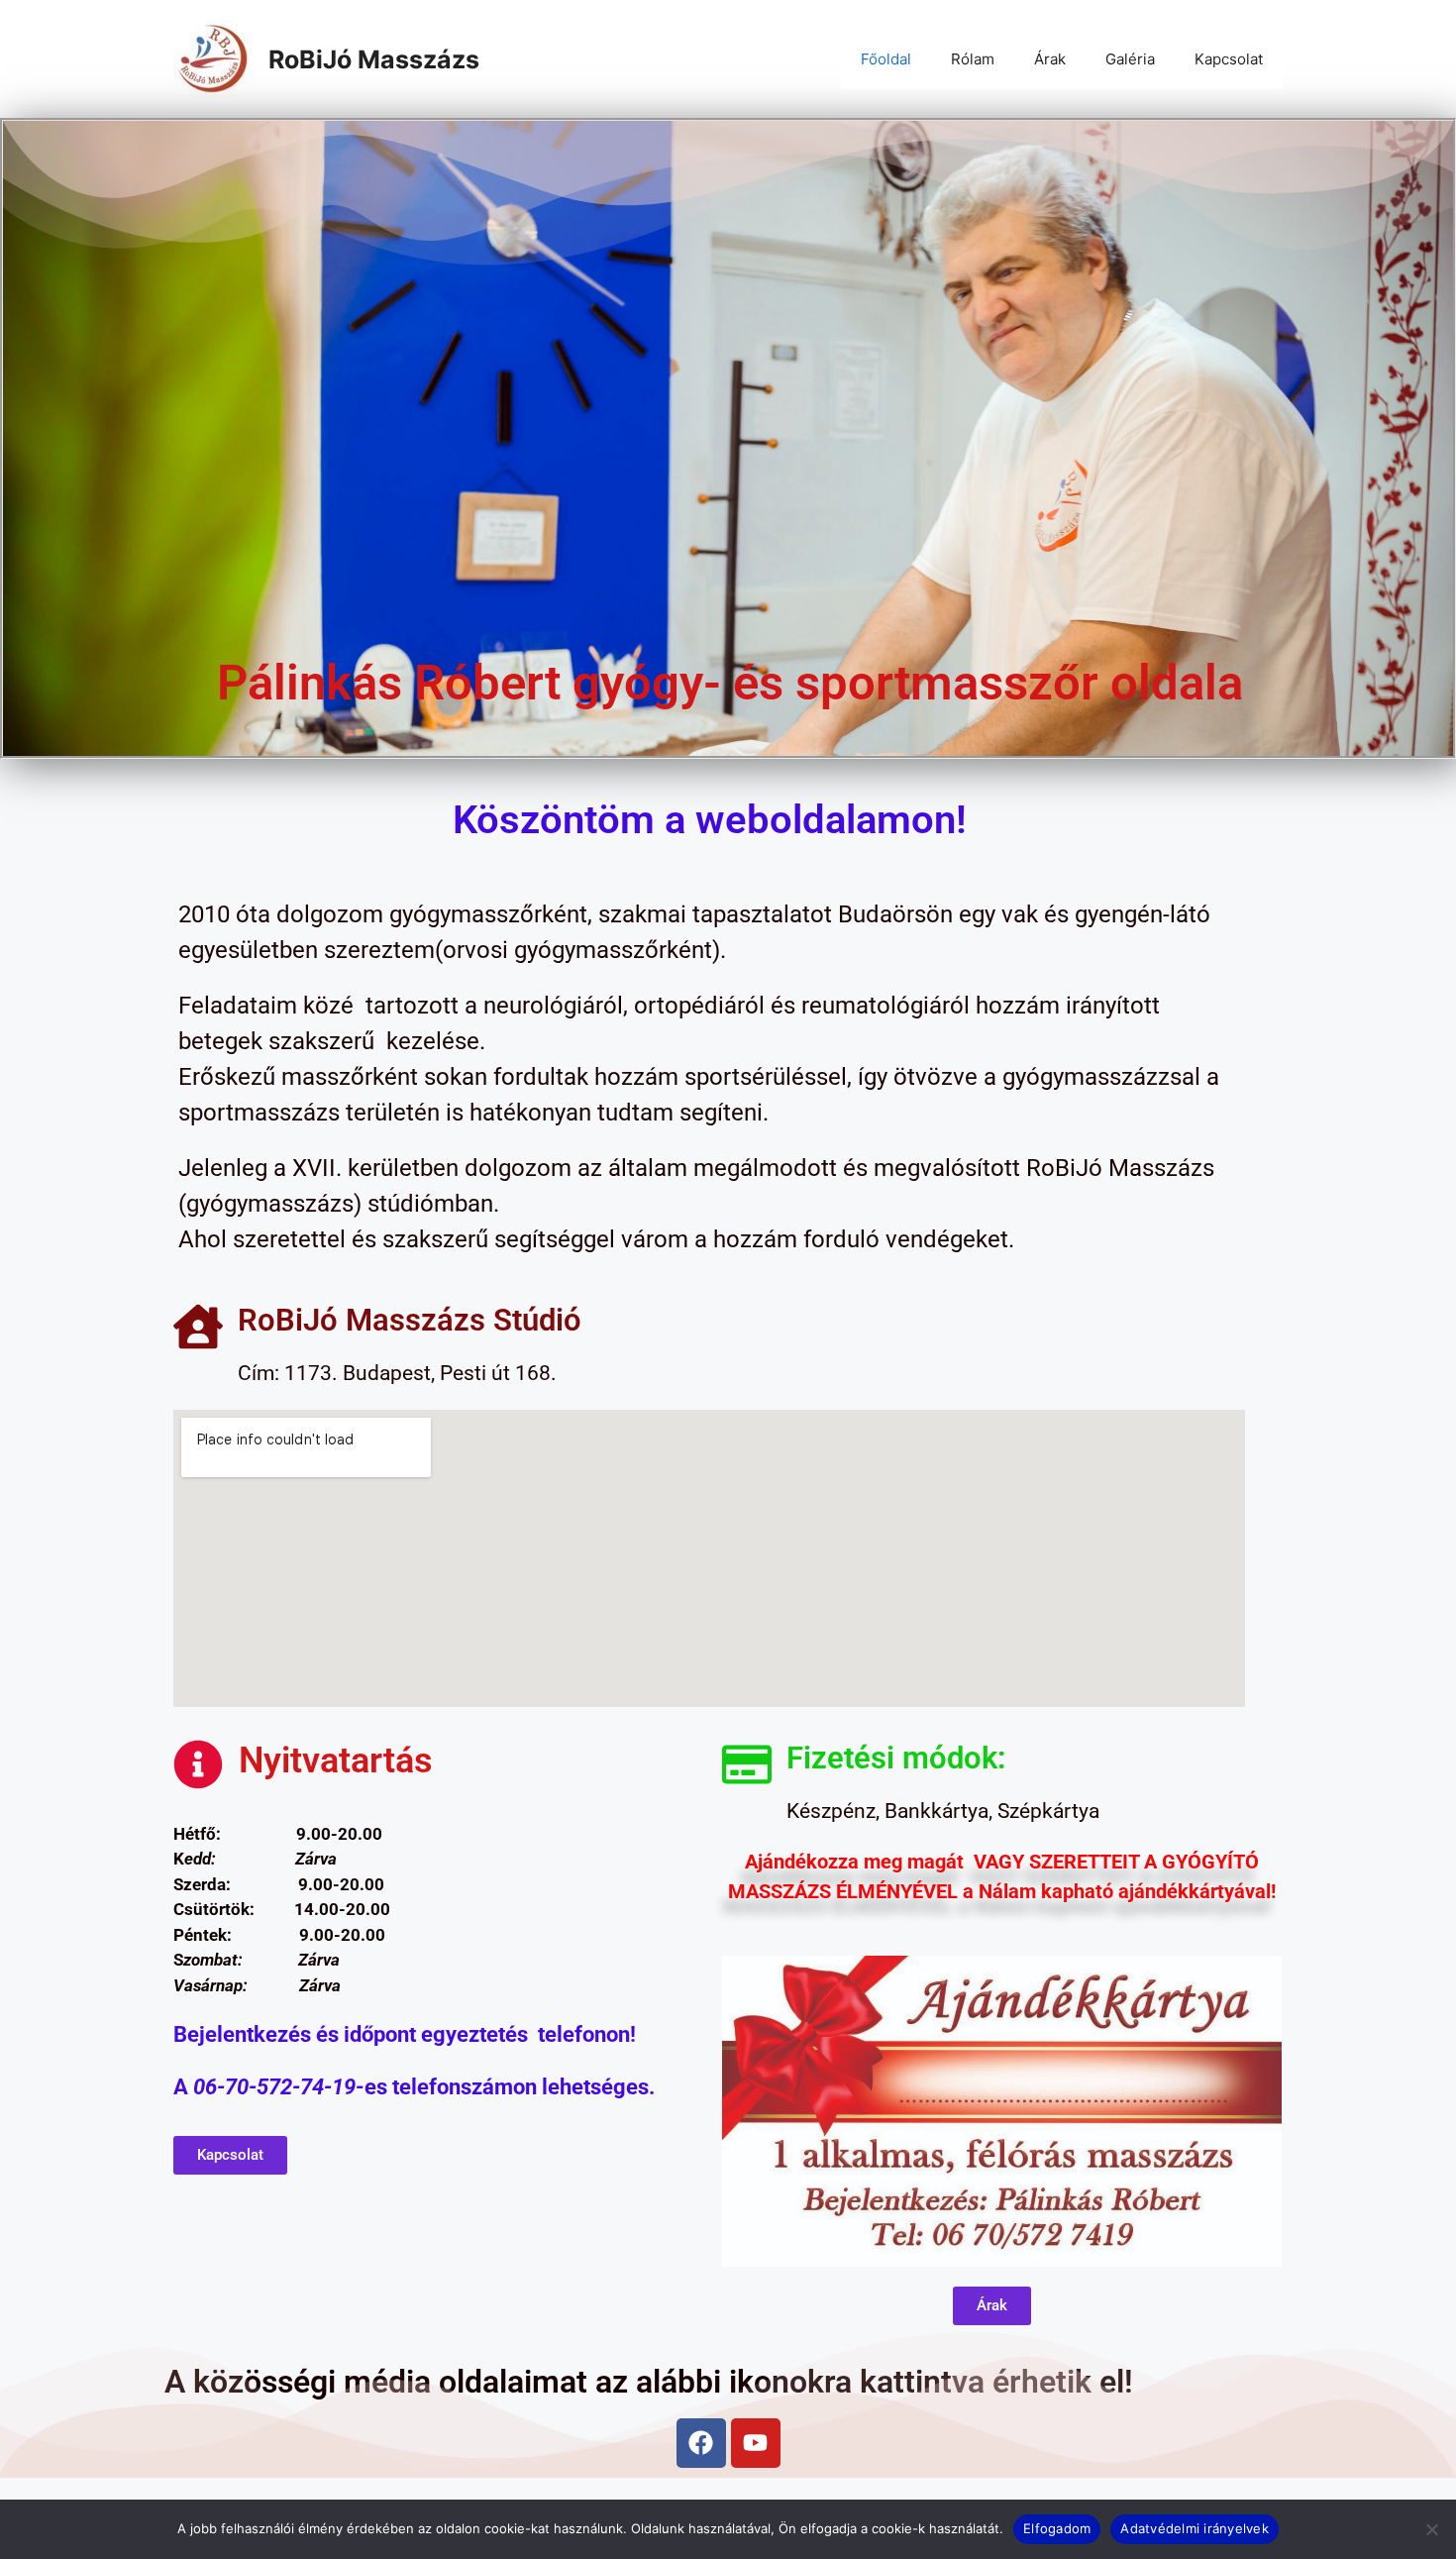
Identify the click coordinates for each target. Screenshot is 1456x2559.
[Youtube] (756, 2443)
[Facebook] (701, 2443)
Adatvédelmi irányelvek (1195, 2528)
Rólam (973, 59)
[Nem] (1431, 2529)
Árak (1050, 59)
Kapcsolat (1229, 59)
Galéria (1130, 59)
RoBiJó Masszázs (374, 59)
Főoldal (886, 59)
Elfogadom (1057, 2528)
